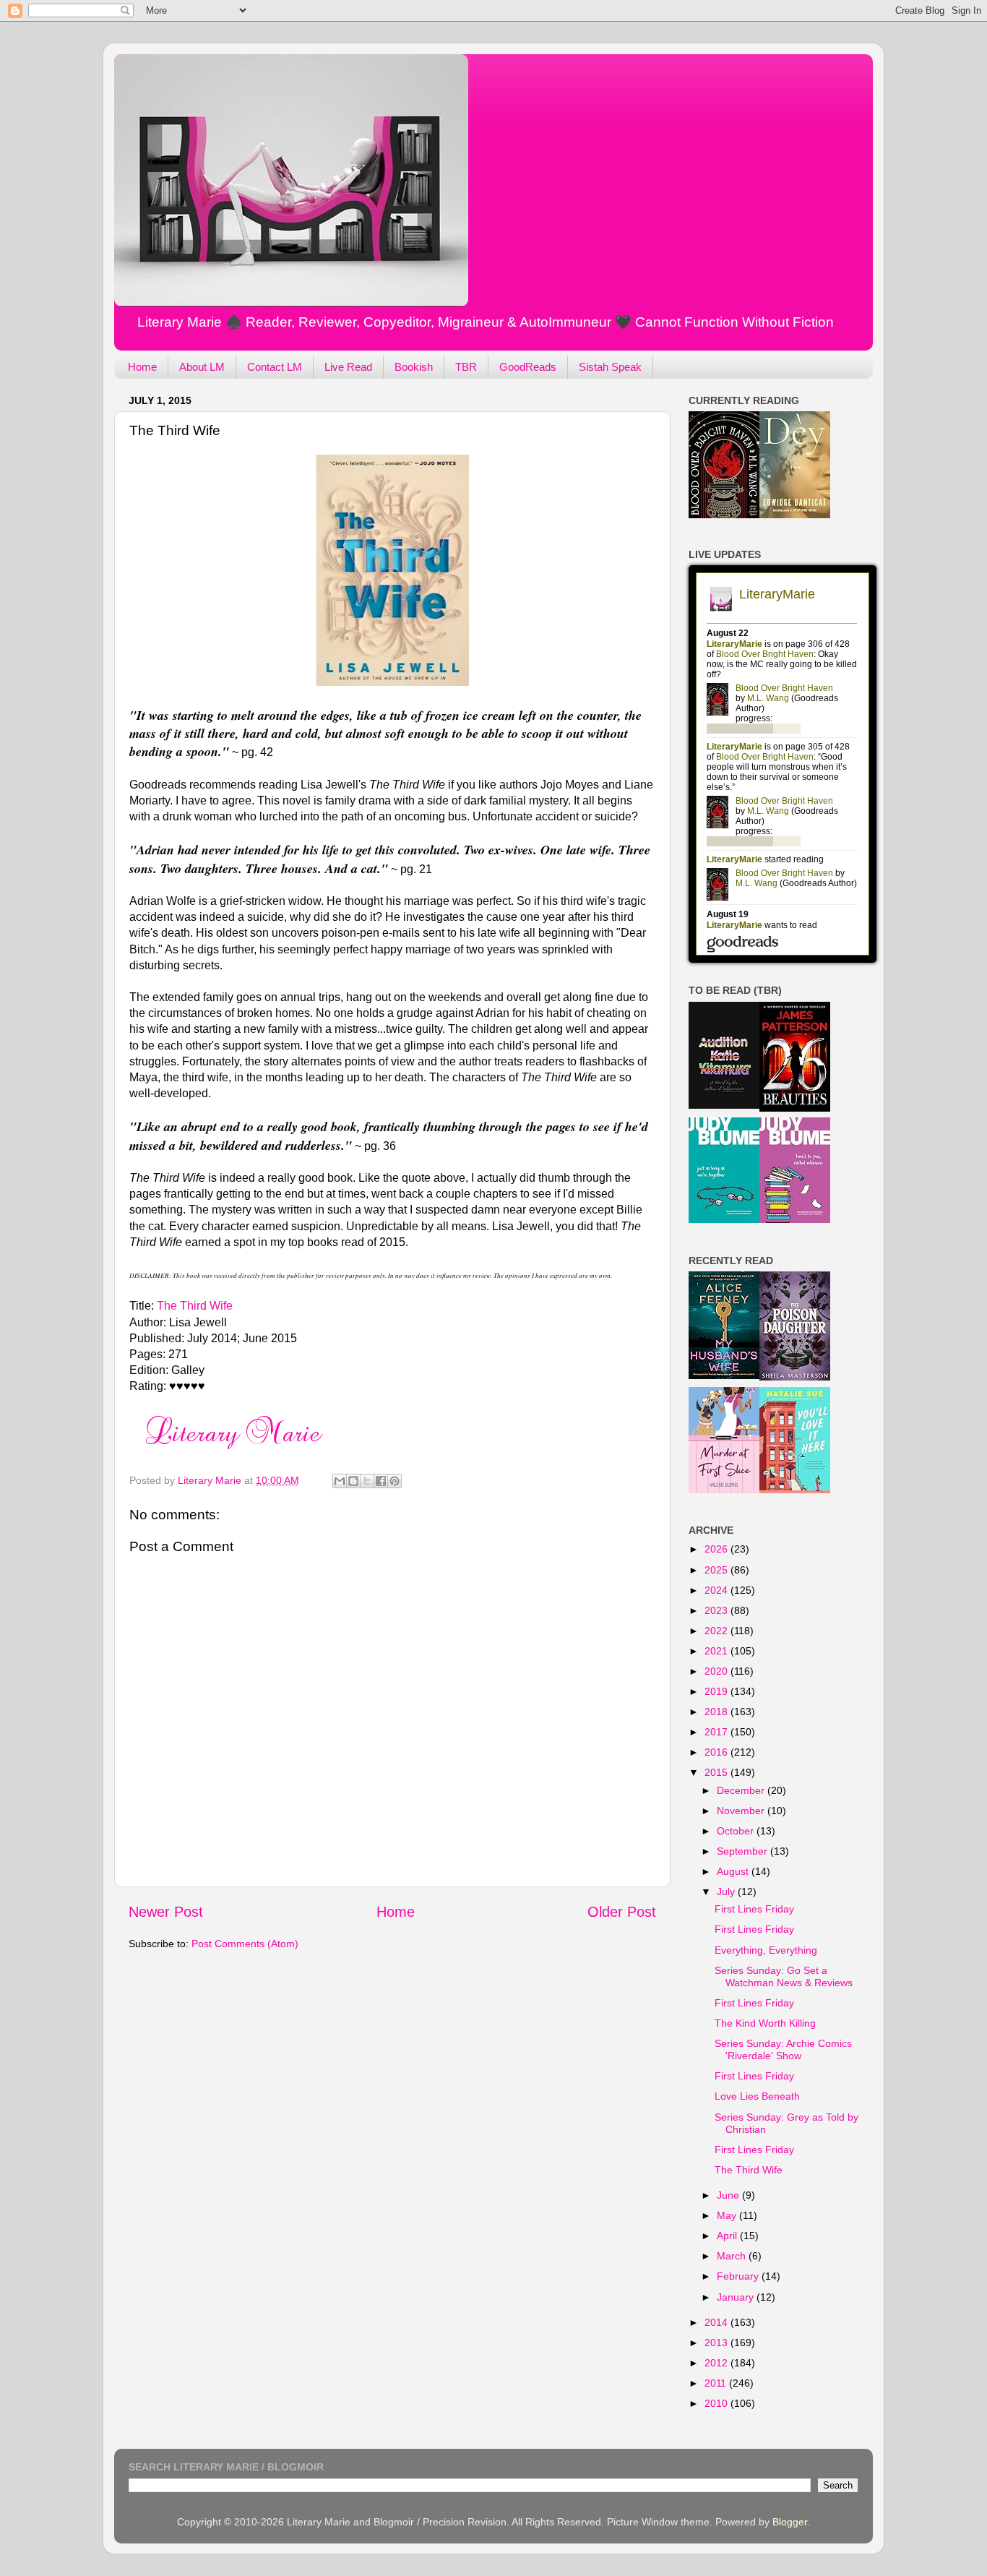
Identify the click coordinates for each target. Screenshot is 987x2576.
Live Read (348, 367)
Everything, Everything (766, 1950)
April (728, 2236)
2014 (717, 2322)
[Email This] (340, 1481)
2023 (717, 1610)
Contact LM (275, 367)
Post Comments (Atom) (245, 1944)
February (739, 2276)
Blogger (790, 2522)
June (729, 2195)
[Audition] (724, 1105)
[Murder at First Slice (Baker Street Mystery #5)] (724, 1490)
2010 (717, 2403)
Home (142, 367)
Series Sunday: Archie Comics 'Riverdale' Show (783, 2049)
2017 (717, 1732)
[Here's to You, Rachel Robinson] (795, 1219)
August (734, 1871)
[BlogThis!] (353, 1481)
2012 (717, 2363)
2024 (717, 1590)
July (727, 1892)
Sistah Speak (610, 367)
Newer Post (166, 1912)
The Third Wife (195, 1306)
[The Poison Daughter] (795, 1377)
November (742, 1811)
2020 (717, 1671)
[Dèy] (795, 515)
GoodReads (528, 367)
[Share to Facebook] (381, 1481)
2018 (717, 1712)
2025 (717, 1570)
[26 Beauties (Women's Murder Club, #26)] (795, 1108)
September (744, 1851)
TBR (466, 367)
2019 (717, 1691)
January (737, 2297)
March (733, 2256)
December (742, 1790)
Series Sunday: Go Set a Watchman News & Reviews (784, 1976)
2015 (717, 1772)
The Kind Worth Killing (765, 2023)
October (737, 1831)
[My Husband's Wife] (724, 1375)
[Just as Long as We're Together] (724, 1219)
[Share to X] (367, 1481)
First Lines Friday (754, 1909)
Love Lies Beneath (757, 2096)
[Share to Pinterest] (395, 1481)
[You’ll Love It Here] (795, 1490)
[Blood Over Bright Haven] (724, 515)
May (728, 2215)
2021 (717, 1651)
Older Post (622, 1912)
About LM (202, 367)
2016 (717, 1752)
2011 (717, 2383)
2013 (717, 2343)
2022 (717, 1631)
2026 (717, 1549)
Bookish (414, 367)
